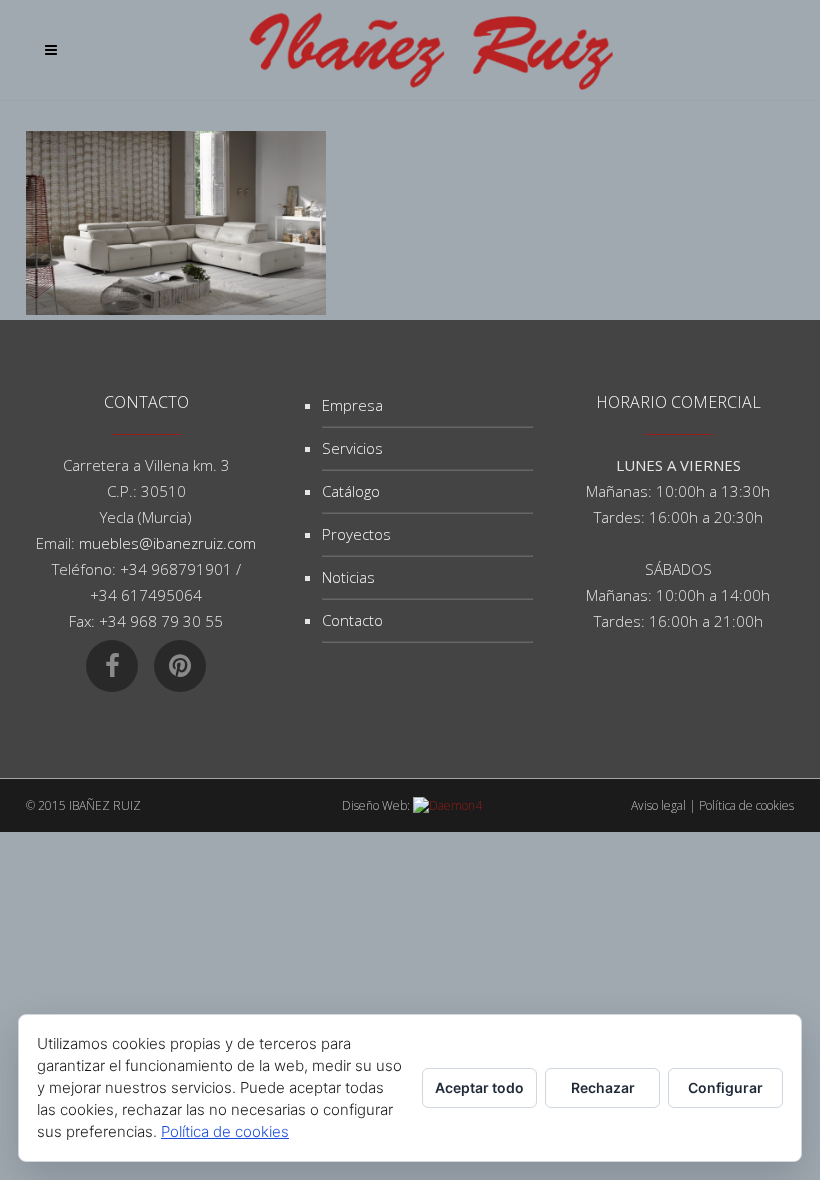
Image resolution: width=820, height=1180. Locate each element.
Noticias (348, 577)
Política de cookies (746, 805)
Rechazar (603, 1087)
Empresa (352, 405)
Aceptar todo (479, 1087)
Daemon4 (455, 805)
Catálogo (351, 491)
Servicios (352, 448)
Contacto (352, 620)
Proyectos (356, 534)
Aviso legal (658, 805)
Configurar (725, 1087)
